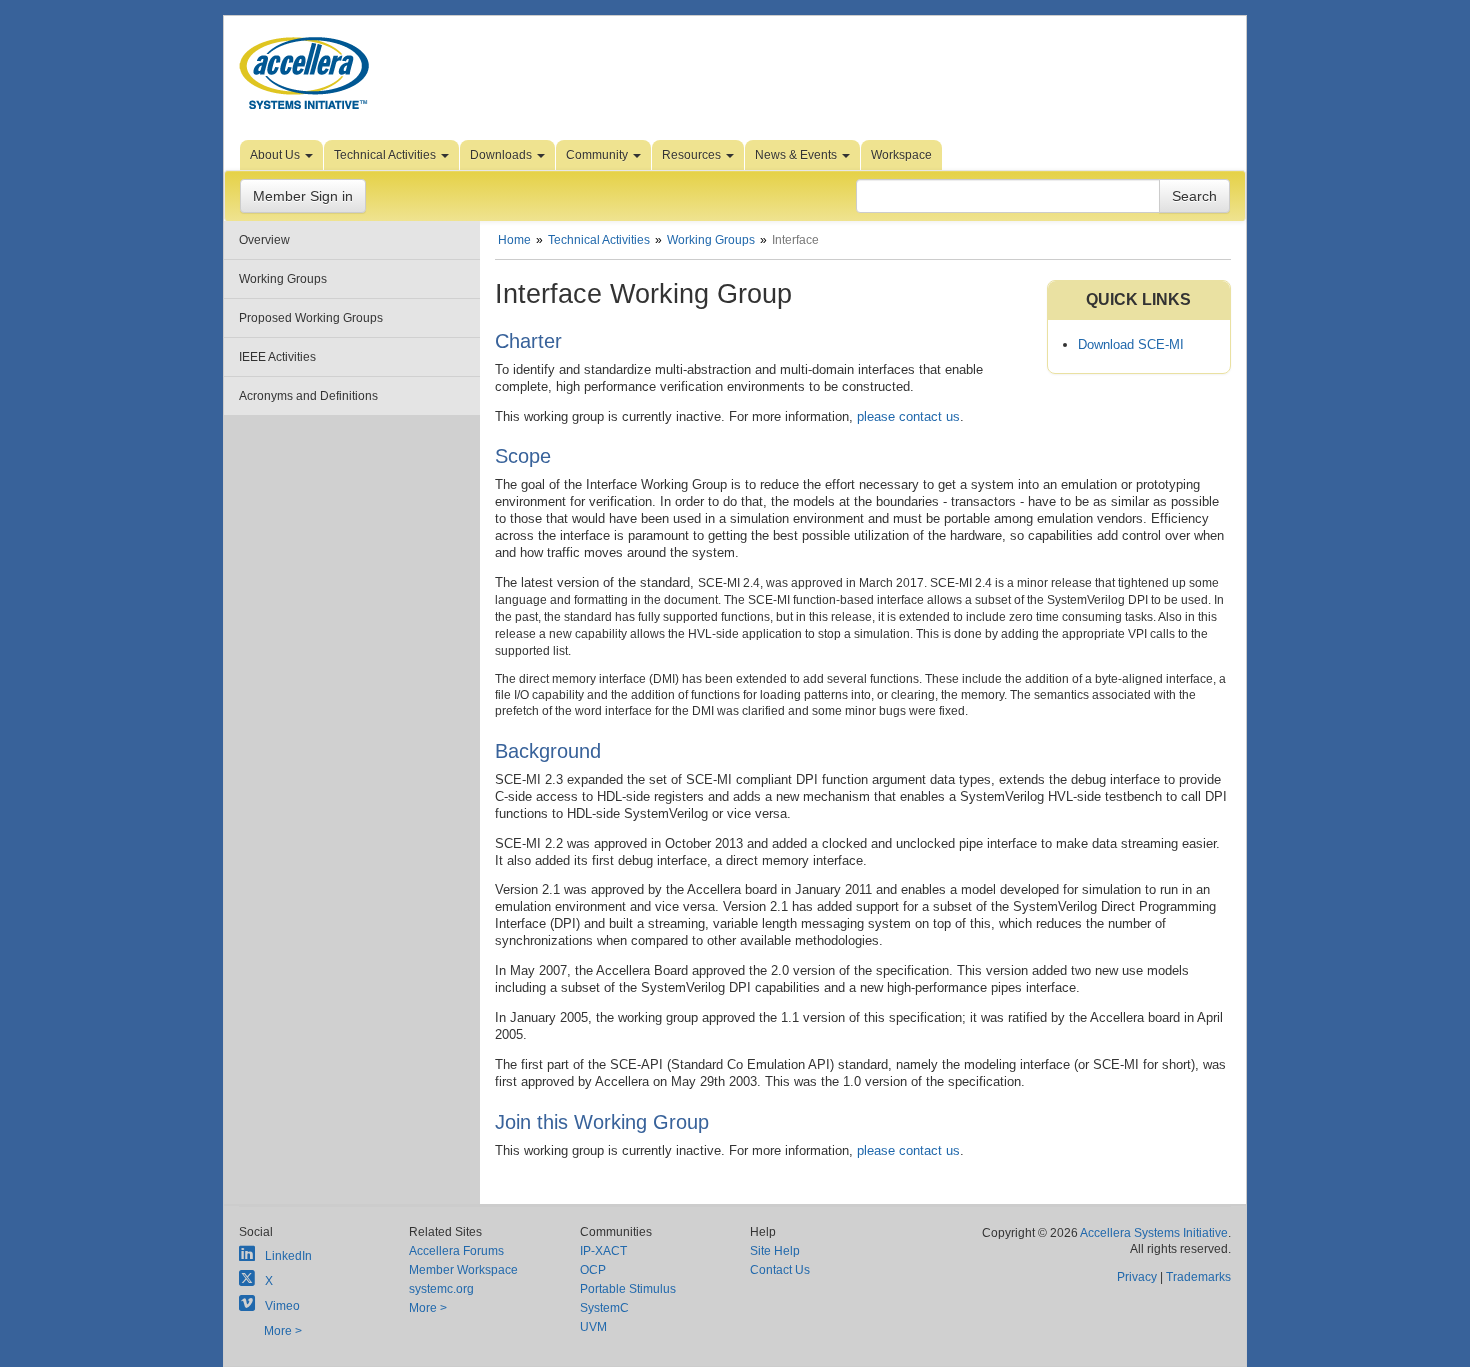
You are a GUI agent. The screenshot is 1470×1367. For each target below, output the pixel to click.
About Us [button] (276, 155)
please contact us (908, 416)
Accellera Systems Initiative (1154, 1233)
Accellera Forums (456, 1251)
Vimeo (282, 1306)
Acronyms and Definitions (308, 396)
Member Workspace (463, 1270)
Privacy (1137, 1277)
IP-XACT (603, 1251)
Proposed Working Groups (311, 318)
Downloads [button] (502, 155)
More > (283, 1331)
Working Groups (283, 279)
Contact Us (780, 1270)
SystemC (604, 1308)
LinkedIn (288, 1256)
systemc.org (441, 1289)
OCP (593, 1270)
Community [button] (598, 155)
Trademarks (1198, 1277)
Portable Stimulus (628, 1289)
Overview (264, 240)
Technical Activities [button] (386, 155)
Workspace (901, 155)
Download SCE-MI (1131, 344)
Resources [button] (693, 155)
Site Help (775, 1251)
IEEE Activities (277, 357)
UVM (593, 1327)
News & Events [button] (797, 155)
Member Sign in (303, 196)
